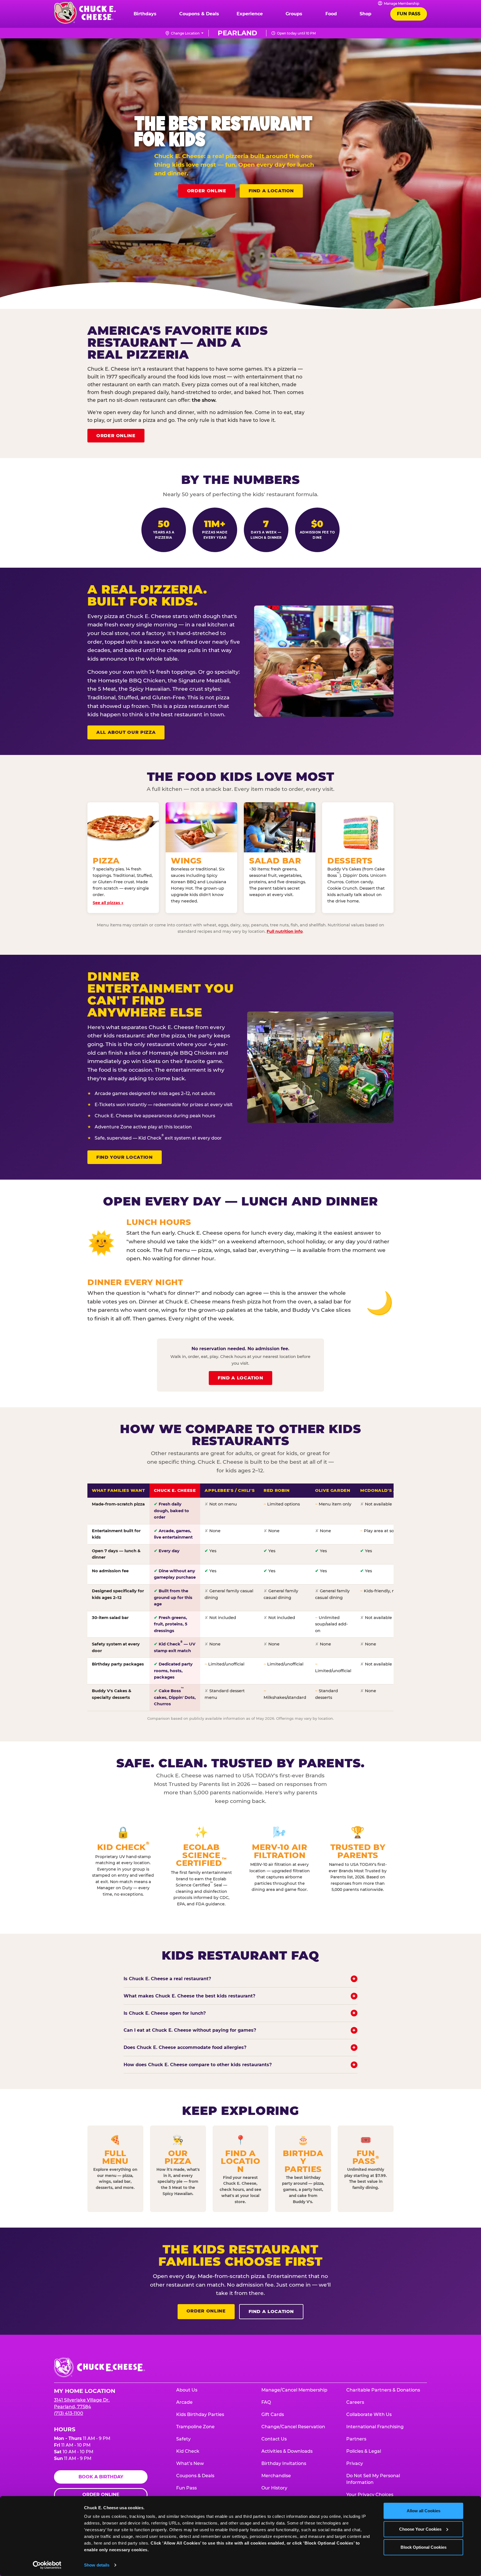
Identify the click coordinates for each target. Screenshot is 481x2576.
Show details (97, 2565)
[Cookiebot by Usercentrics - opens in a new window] (47, 2565)
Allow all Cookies (424, 2511)
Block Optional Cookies (424, 2547)
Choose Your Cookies (420, 2529)
